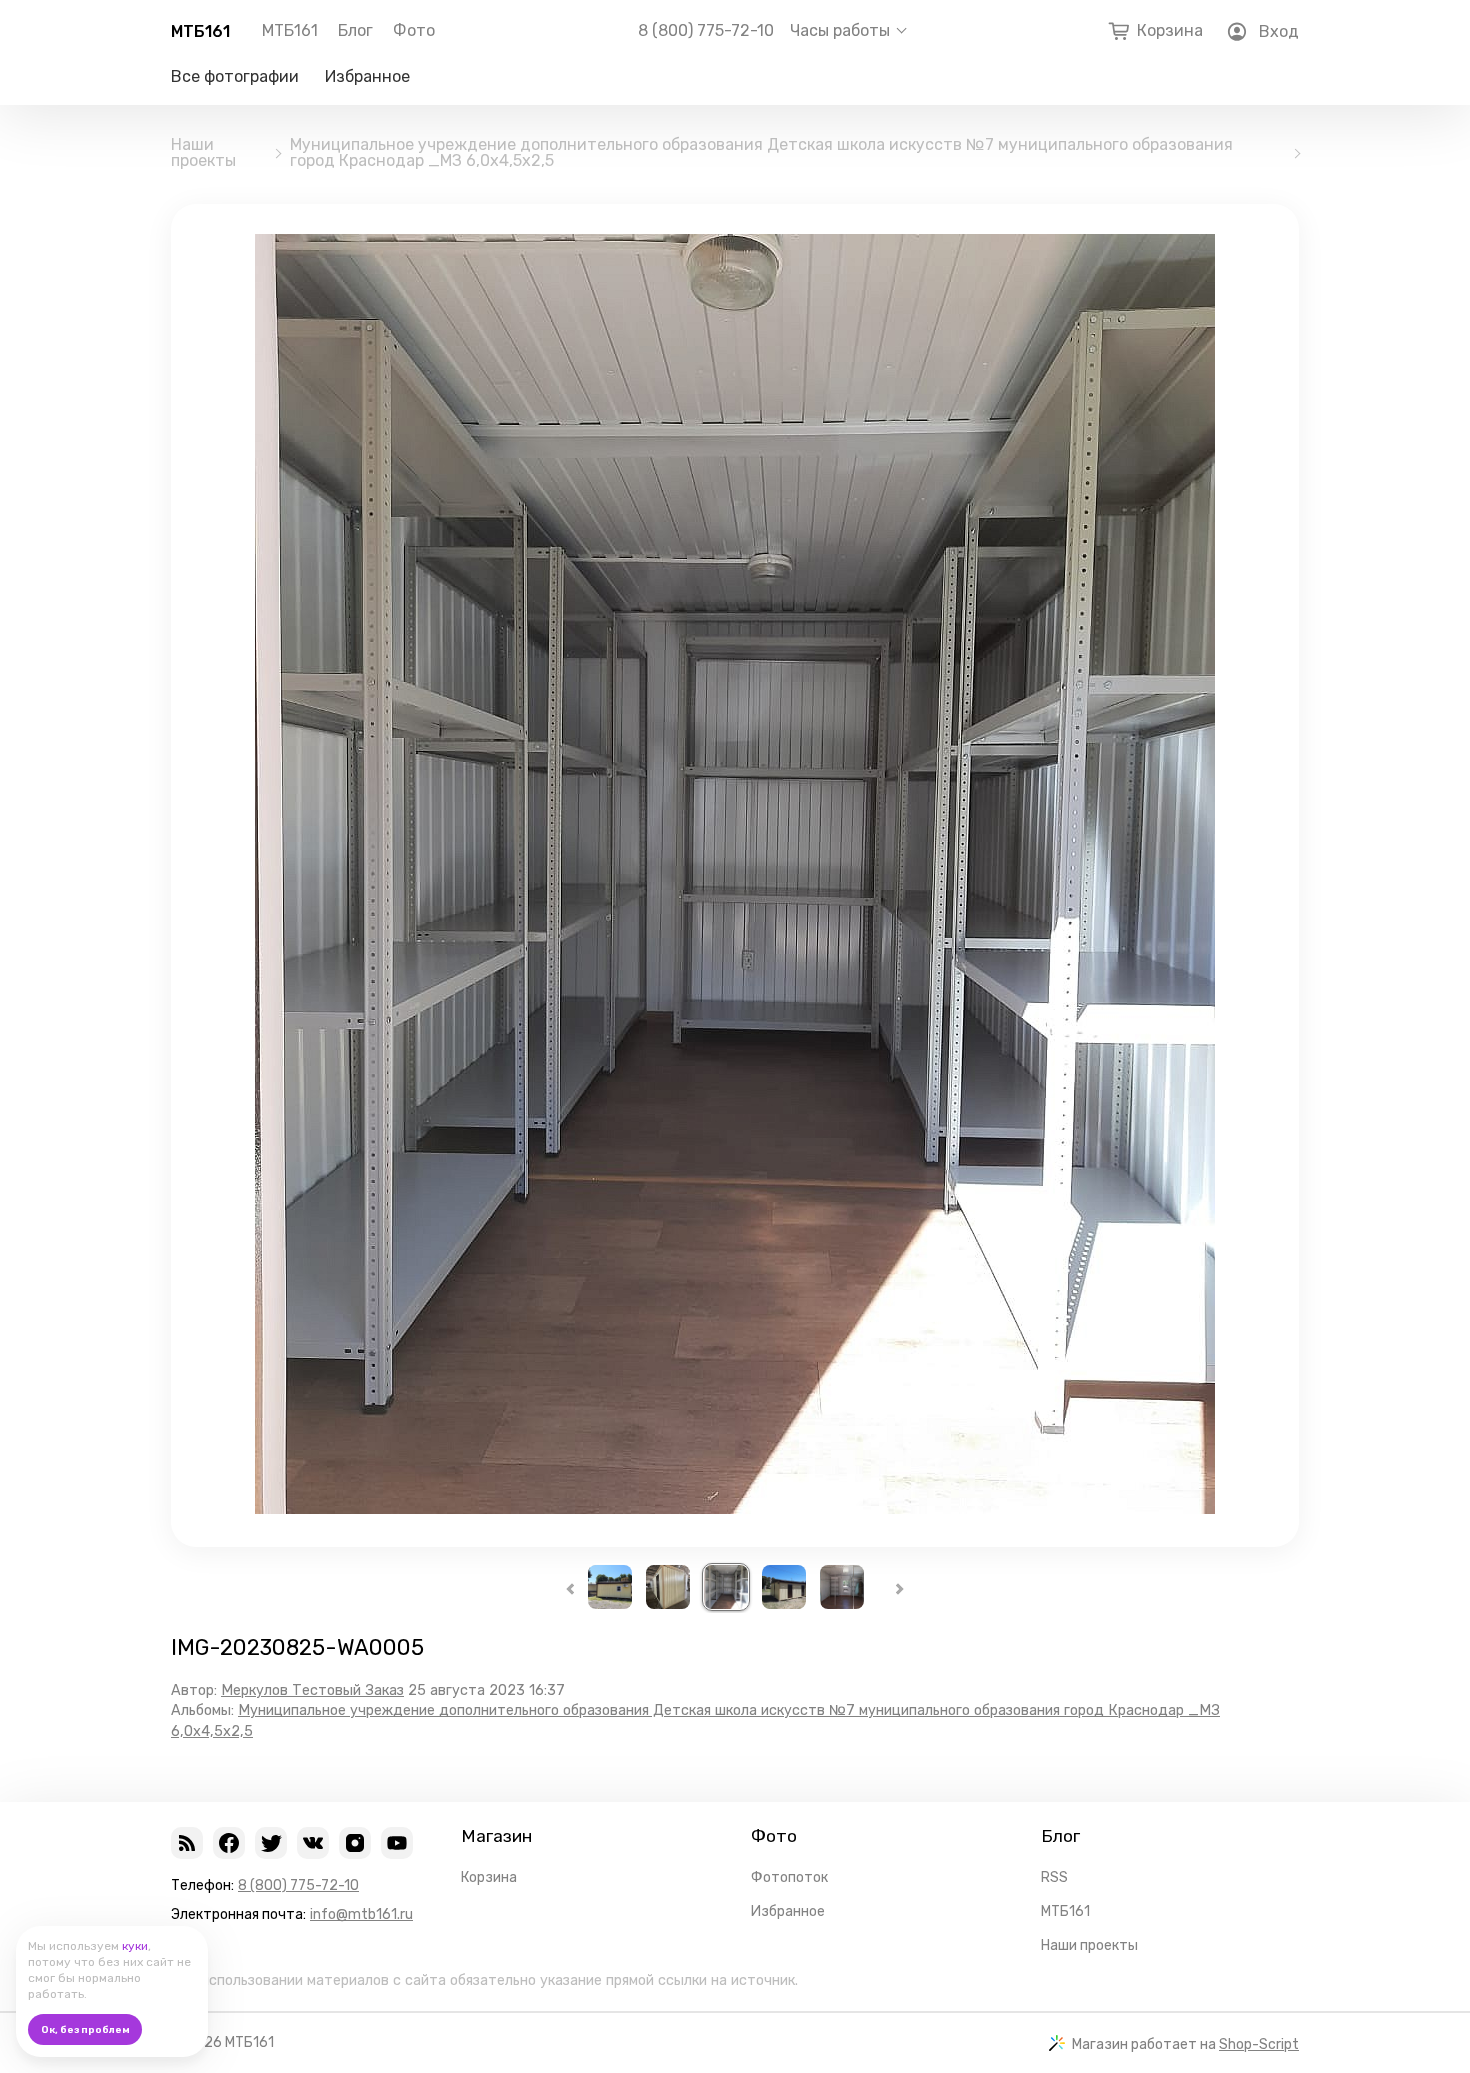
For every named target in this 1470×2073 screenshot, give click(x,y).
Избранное (367, 76)
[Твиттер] (271, 1843)
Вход (1279, 31)
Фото (414, 30)
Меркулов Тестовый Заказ (312, 1690)
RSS (1054, 1877)
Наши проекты (203, 153)
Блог (355, 30)
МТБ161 (200, 31)
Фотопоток (789, 1877)
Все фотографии (235, 76)
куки (135, 1946)
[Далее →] (735, 1508)
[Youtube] (397, 1843)
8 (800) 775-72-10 (706, 31)
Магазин (496, 1836)
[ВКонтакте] (313, 1843)
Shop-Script (1259, 2044)
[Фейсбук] (229, 1843)
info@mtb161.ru (361, 1914)
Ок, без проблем (85, 2030)
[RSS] (187, 1843)
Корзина (489, 1877)
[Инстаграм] (355, 1843)
